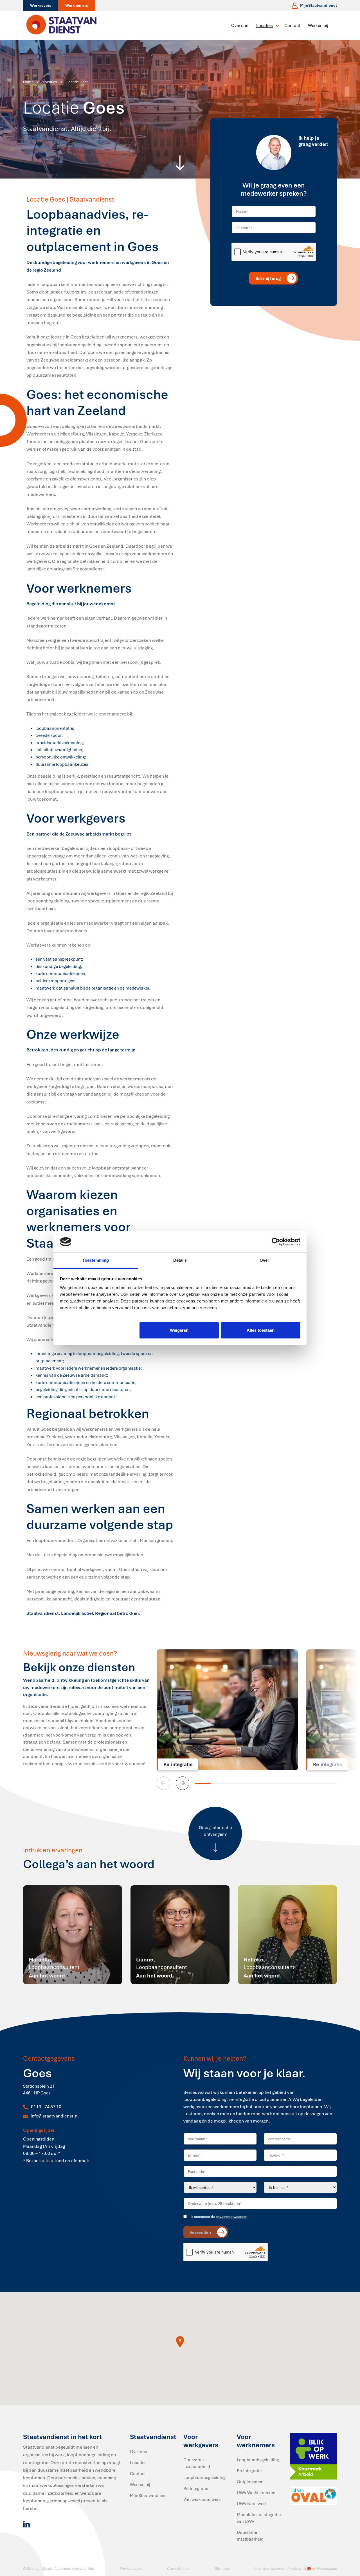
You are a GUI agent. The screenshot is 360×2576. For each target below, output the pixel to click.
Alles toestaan (261, 1330)
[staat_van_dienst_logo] (62, 25)
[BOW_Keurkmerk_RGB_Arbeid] (314, 2456)
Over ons (240, 25)
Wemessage (327, 2568)
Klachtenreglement (271, 2568)
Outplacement (251, 2482)
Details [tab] (180, 1260)
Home (28, 82)
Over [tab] (264, 1260)
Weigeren (179, 1330)
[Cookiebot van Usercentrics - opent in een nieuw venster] (276, 1242)
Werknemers (77, 5)
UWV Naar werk (252, 2503)
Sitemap (222, 2568)
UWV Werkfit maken (256, 2493)
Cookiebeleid (178, 2568)
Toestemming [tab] (95, 1260)
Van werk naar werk (202, 2499)
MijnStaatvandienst (149, 2495)
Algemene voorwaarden (74, 2568)
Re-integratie (196, 2488)
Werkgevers (41, 5)
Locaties (265, 25)
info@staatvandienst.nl (55, 2116)
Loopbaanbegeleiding (204, 2477)
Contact (292, 25)
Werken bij (318, 25)
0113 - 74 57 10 (46, 2107)
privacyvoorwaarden (231, 2217)
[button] (183, 1783)
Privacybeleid (131, 2568)
